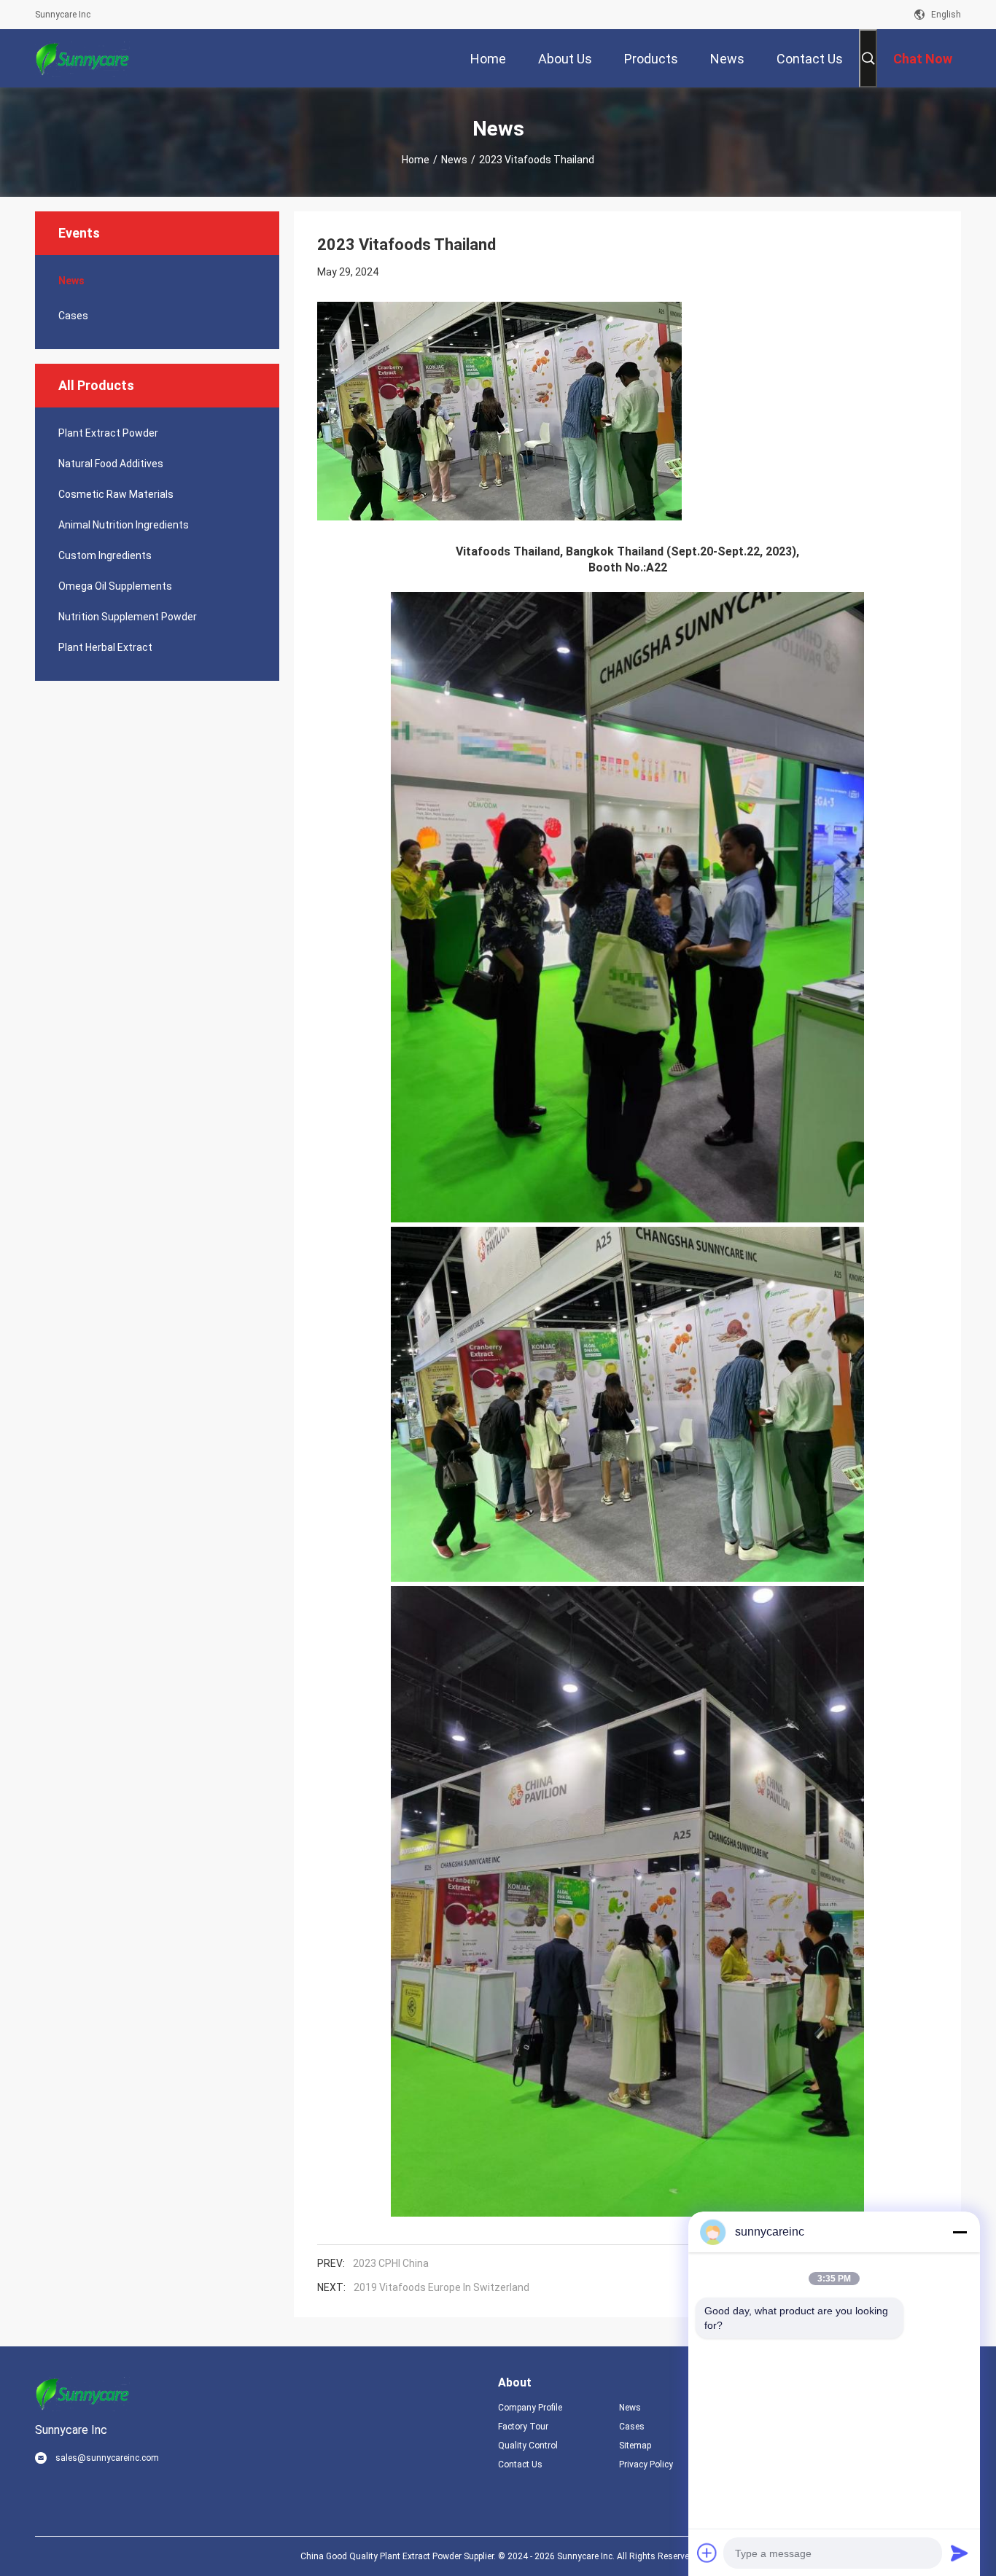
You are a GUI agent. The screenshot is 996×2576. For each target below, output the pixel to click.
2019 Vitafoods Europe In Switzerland (441, 2287)
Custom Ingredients (105, 555)
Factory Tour (523, 2427)
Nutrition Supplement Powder (128, 617)
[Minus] (960, 2232)
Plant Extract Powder (108, 433)
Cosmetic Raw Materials (116, 494)
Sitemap (635, 2446)
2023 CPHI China (391, 2263)
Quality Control (528, 2446)
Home (416, 160)
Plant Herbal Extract (105, 647)
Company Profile (530, 2408)
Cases (73, 316)
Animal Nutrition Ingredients (124, 525)
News (454, 160)
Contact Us (520, 2464)
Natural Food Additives (111, 464)
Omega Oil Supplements (115, 586)
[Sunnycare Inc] (82, 58)
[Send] (960, 2553)
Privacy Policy (646, 2464)
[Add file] (707, 2553)
